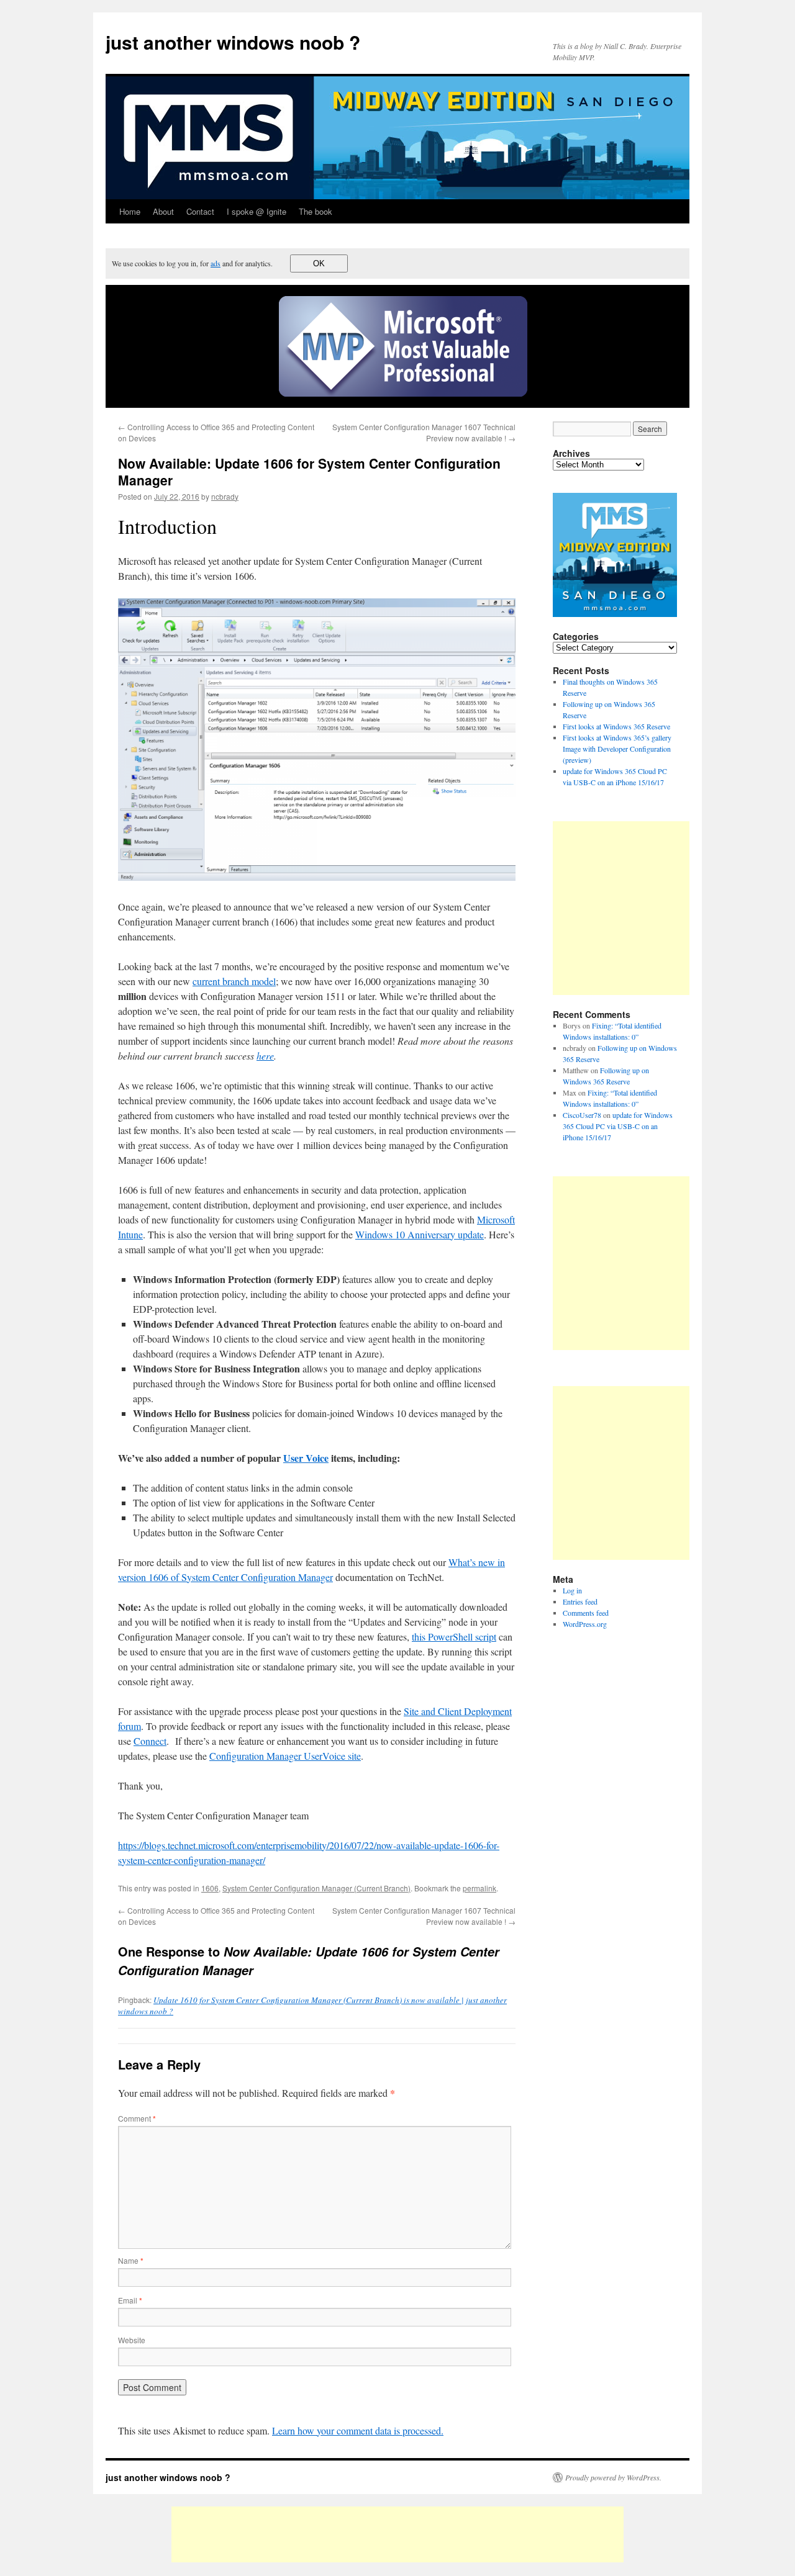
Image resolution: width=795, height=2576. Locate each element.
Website (132, 2340)
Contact (200, 211)
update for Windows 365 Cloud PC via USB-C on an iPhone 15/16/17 (618, 1126)
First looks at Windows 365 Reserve (616, 726)
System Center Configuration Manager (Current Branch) (316, 1888)
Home (130, 211)
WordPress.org (585, 1624)
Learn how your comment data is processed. (358, 2430)
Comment (137, 2118)
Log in (572, 1590)
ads (216, 263)
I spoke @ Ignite (257, 211)
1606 (210, 1888)
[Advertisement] (657, 908)
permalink (479, 1888)
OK (319, 263)
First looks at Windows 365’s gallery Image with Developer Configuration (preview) (617, 749)
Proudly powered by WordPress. (613, 2477)
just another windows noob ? (233, 42)
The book (316, 211)
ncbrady (225, 496)
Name (131, 2260)
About (163, 211)
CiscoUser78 (582, 1115)
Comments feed (586, 1613)
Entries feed (580, 1601)
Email (130, 2300)
